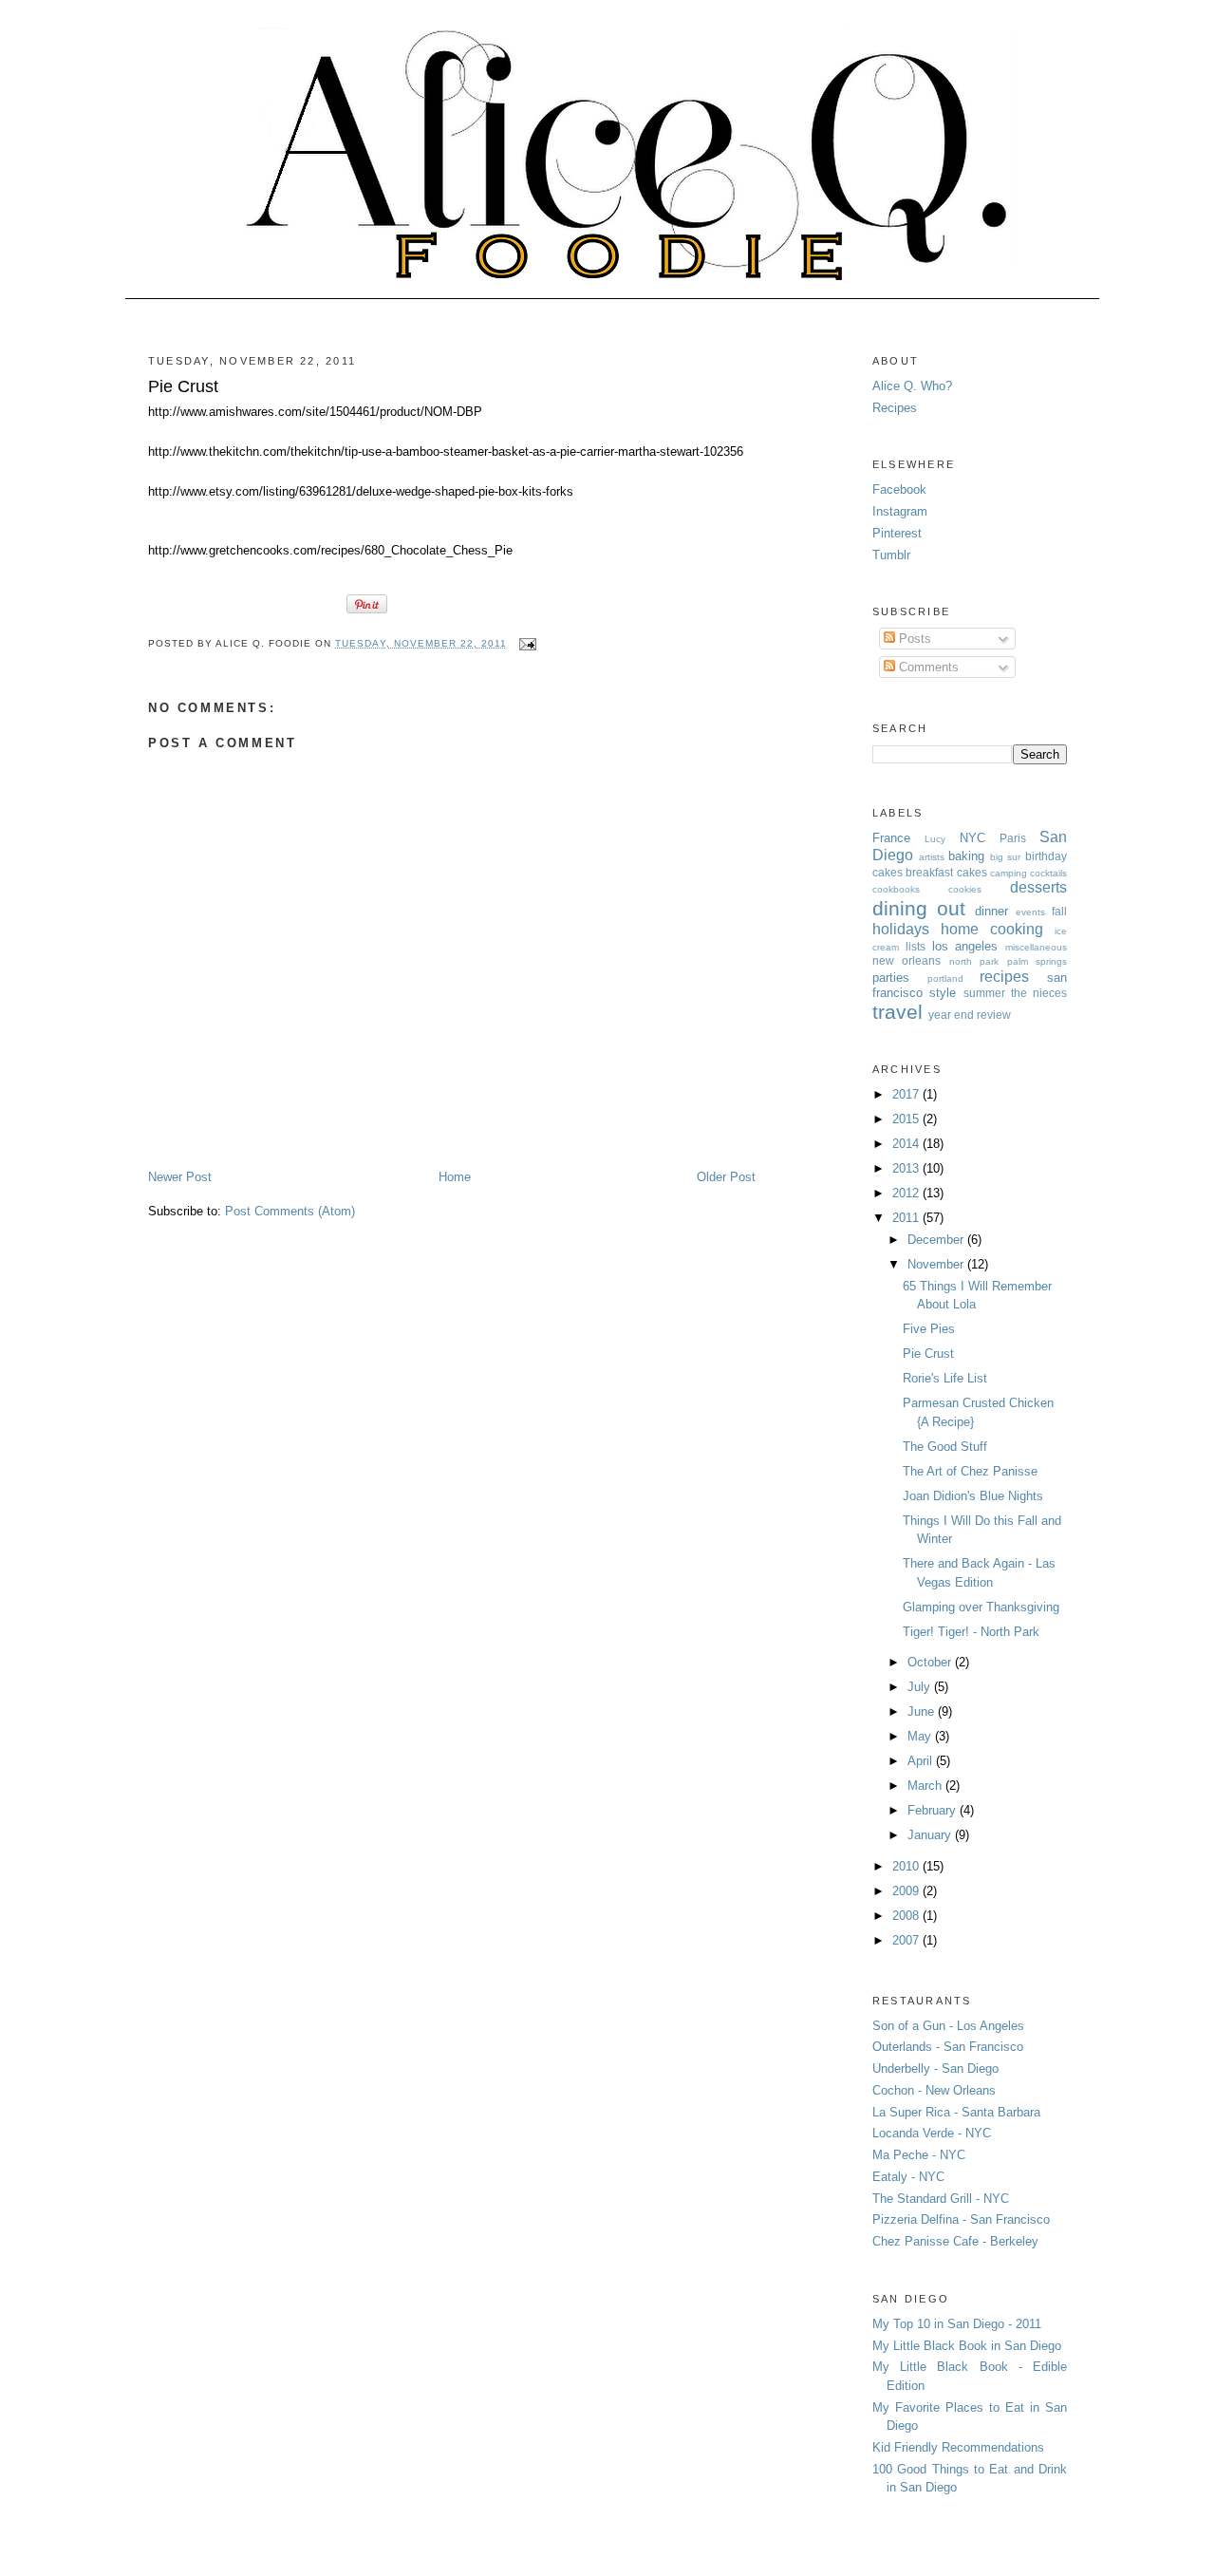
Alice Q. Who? (912, 386)
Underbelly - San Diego (935, 2068)
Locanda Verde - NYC (932, 2133)
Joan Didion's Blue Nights (973, 1496)
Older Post (726, 1177)
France (891, 838)
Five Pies (929, 1329)
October (931, 1662)
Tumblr (891, 555)
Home (455, 1177)
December (937, 1240)
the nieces (1039, 993)
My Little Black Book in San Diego (967, 2346)
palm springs (1037, 961)
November (937, 1264)
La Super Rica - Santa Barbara (956, 2112)
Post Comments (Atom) (290, 1211)
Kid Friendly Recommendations (958, 2447)
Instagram (900, 511)
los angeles (965, 946)
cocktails (1048, 873)
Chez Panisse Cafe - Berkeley (955, 2241)
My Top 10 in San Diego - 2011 (957, 2324)
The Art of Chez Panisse (970, 1471)
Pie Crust (183, 386)
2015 (907, 1119)
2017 (907, 1094)
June (923, 1711)
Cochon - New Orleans (934, 2090)
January (931, 1835)
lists (916, 946)
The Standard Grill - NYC (941, 2199)
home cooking (992, 929)
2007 (907, 1940)
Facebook (899, 489)
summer (984, 993)
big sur (1006, 857)
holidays (901, 929)
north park (974, 961)
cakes (972, 872)
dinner (991, 911)
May (921, 1736)
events (1030, 912)
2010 (907, 1866)
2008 (907, 1916)
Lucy (935, 839)
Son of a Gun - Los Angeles (948, 2026)
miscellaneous (1036, 947)
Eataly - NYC (908, 2177)
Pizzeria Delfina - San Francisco (961, 2219)
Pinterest (897, 533)
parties (891, 978)
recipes (1004, 977)
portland (945, 978)
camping (1009, 873)
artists (932, 857)
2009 (907, 1891)
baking (966, 856)
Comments (927, 667)
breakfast (929, 872)
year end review (970, 1015)
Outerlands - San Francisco (948, 2047)
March (926, 1786)
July (921, 1687)
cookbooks (896, 889)
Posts (913, 639)
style (943, 993)
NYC (972, 838)
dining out (919, 908)
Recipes (895, 408)
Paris (1013, 838)
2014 (907, 1144)
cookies (965, 889)
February (934, 1810)
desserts (1038, 887)
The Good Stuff (945, 1447)
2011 (907, 1218)
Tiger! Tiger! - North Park (971, 1632)
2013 (907, 1168)
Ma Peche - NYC (919, 2155)
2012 (907, 1193)
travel (897, 1012)
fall (1059, 911)
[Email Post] (525, 643)
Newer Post (180, 1177)
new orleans (907, 960)
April (922, 1761)
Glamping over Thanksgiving (981, 1607)
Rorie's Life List (945, 1378)
